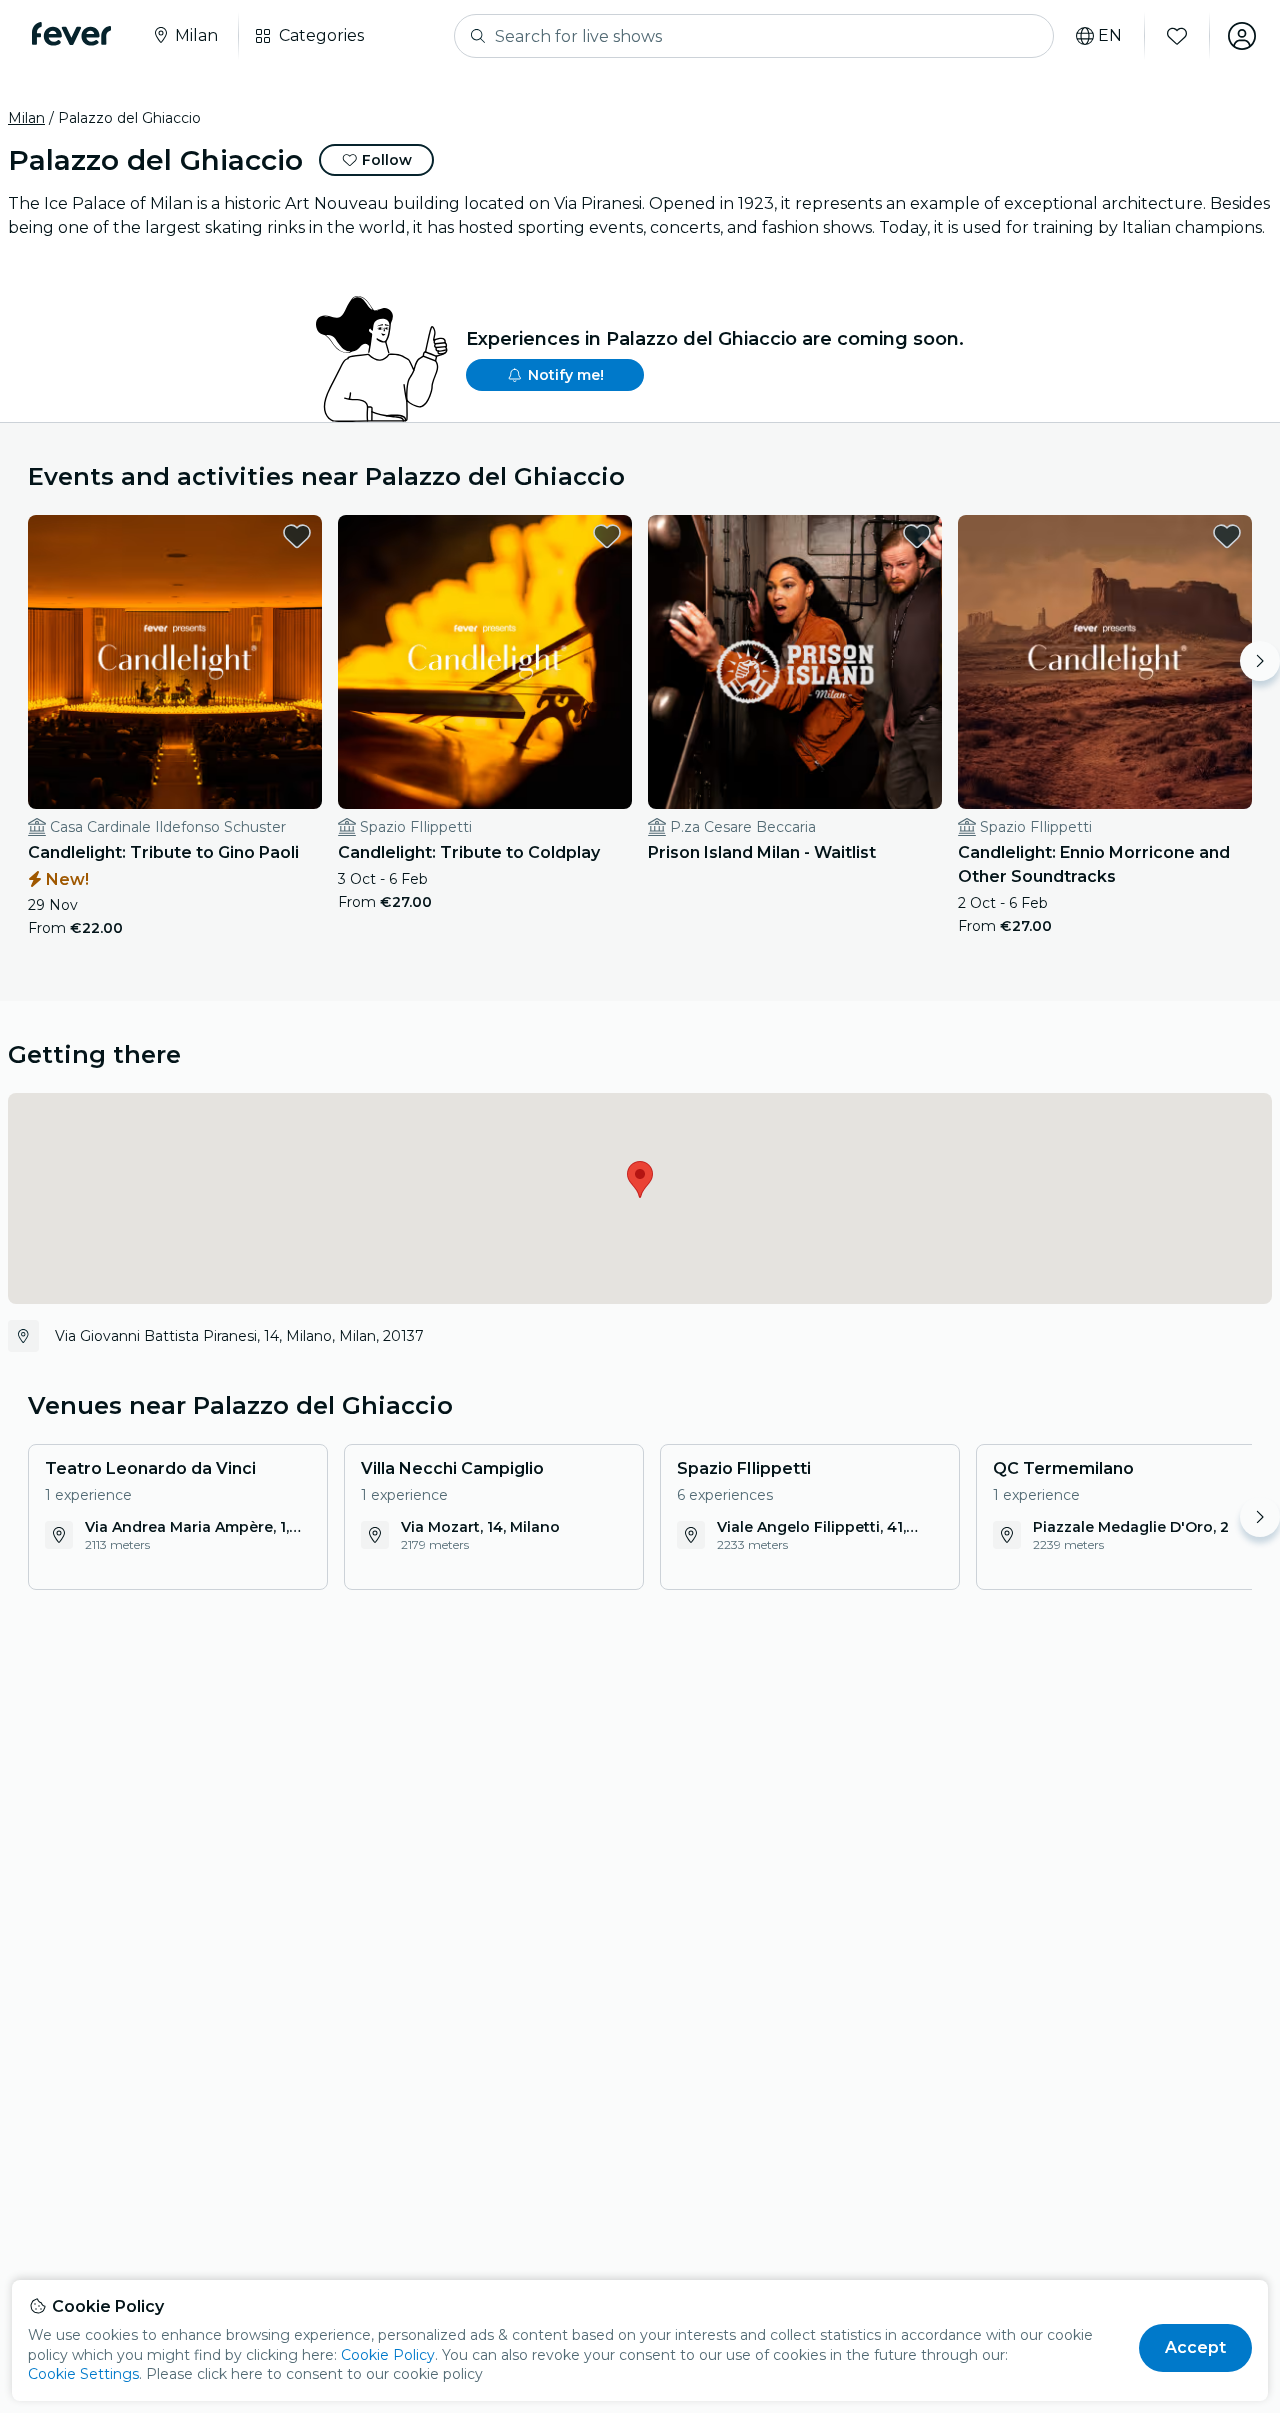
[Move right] (1260, 661)
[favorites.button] (297, 536)
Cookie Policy (388, 2355)
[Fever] (71, 34)
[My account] (1242, 36)
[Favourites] (1177, 36)
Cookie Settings (83, 2374)
